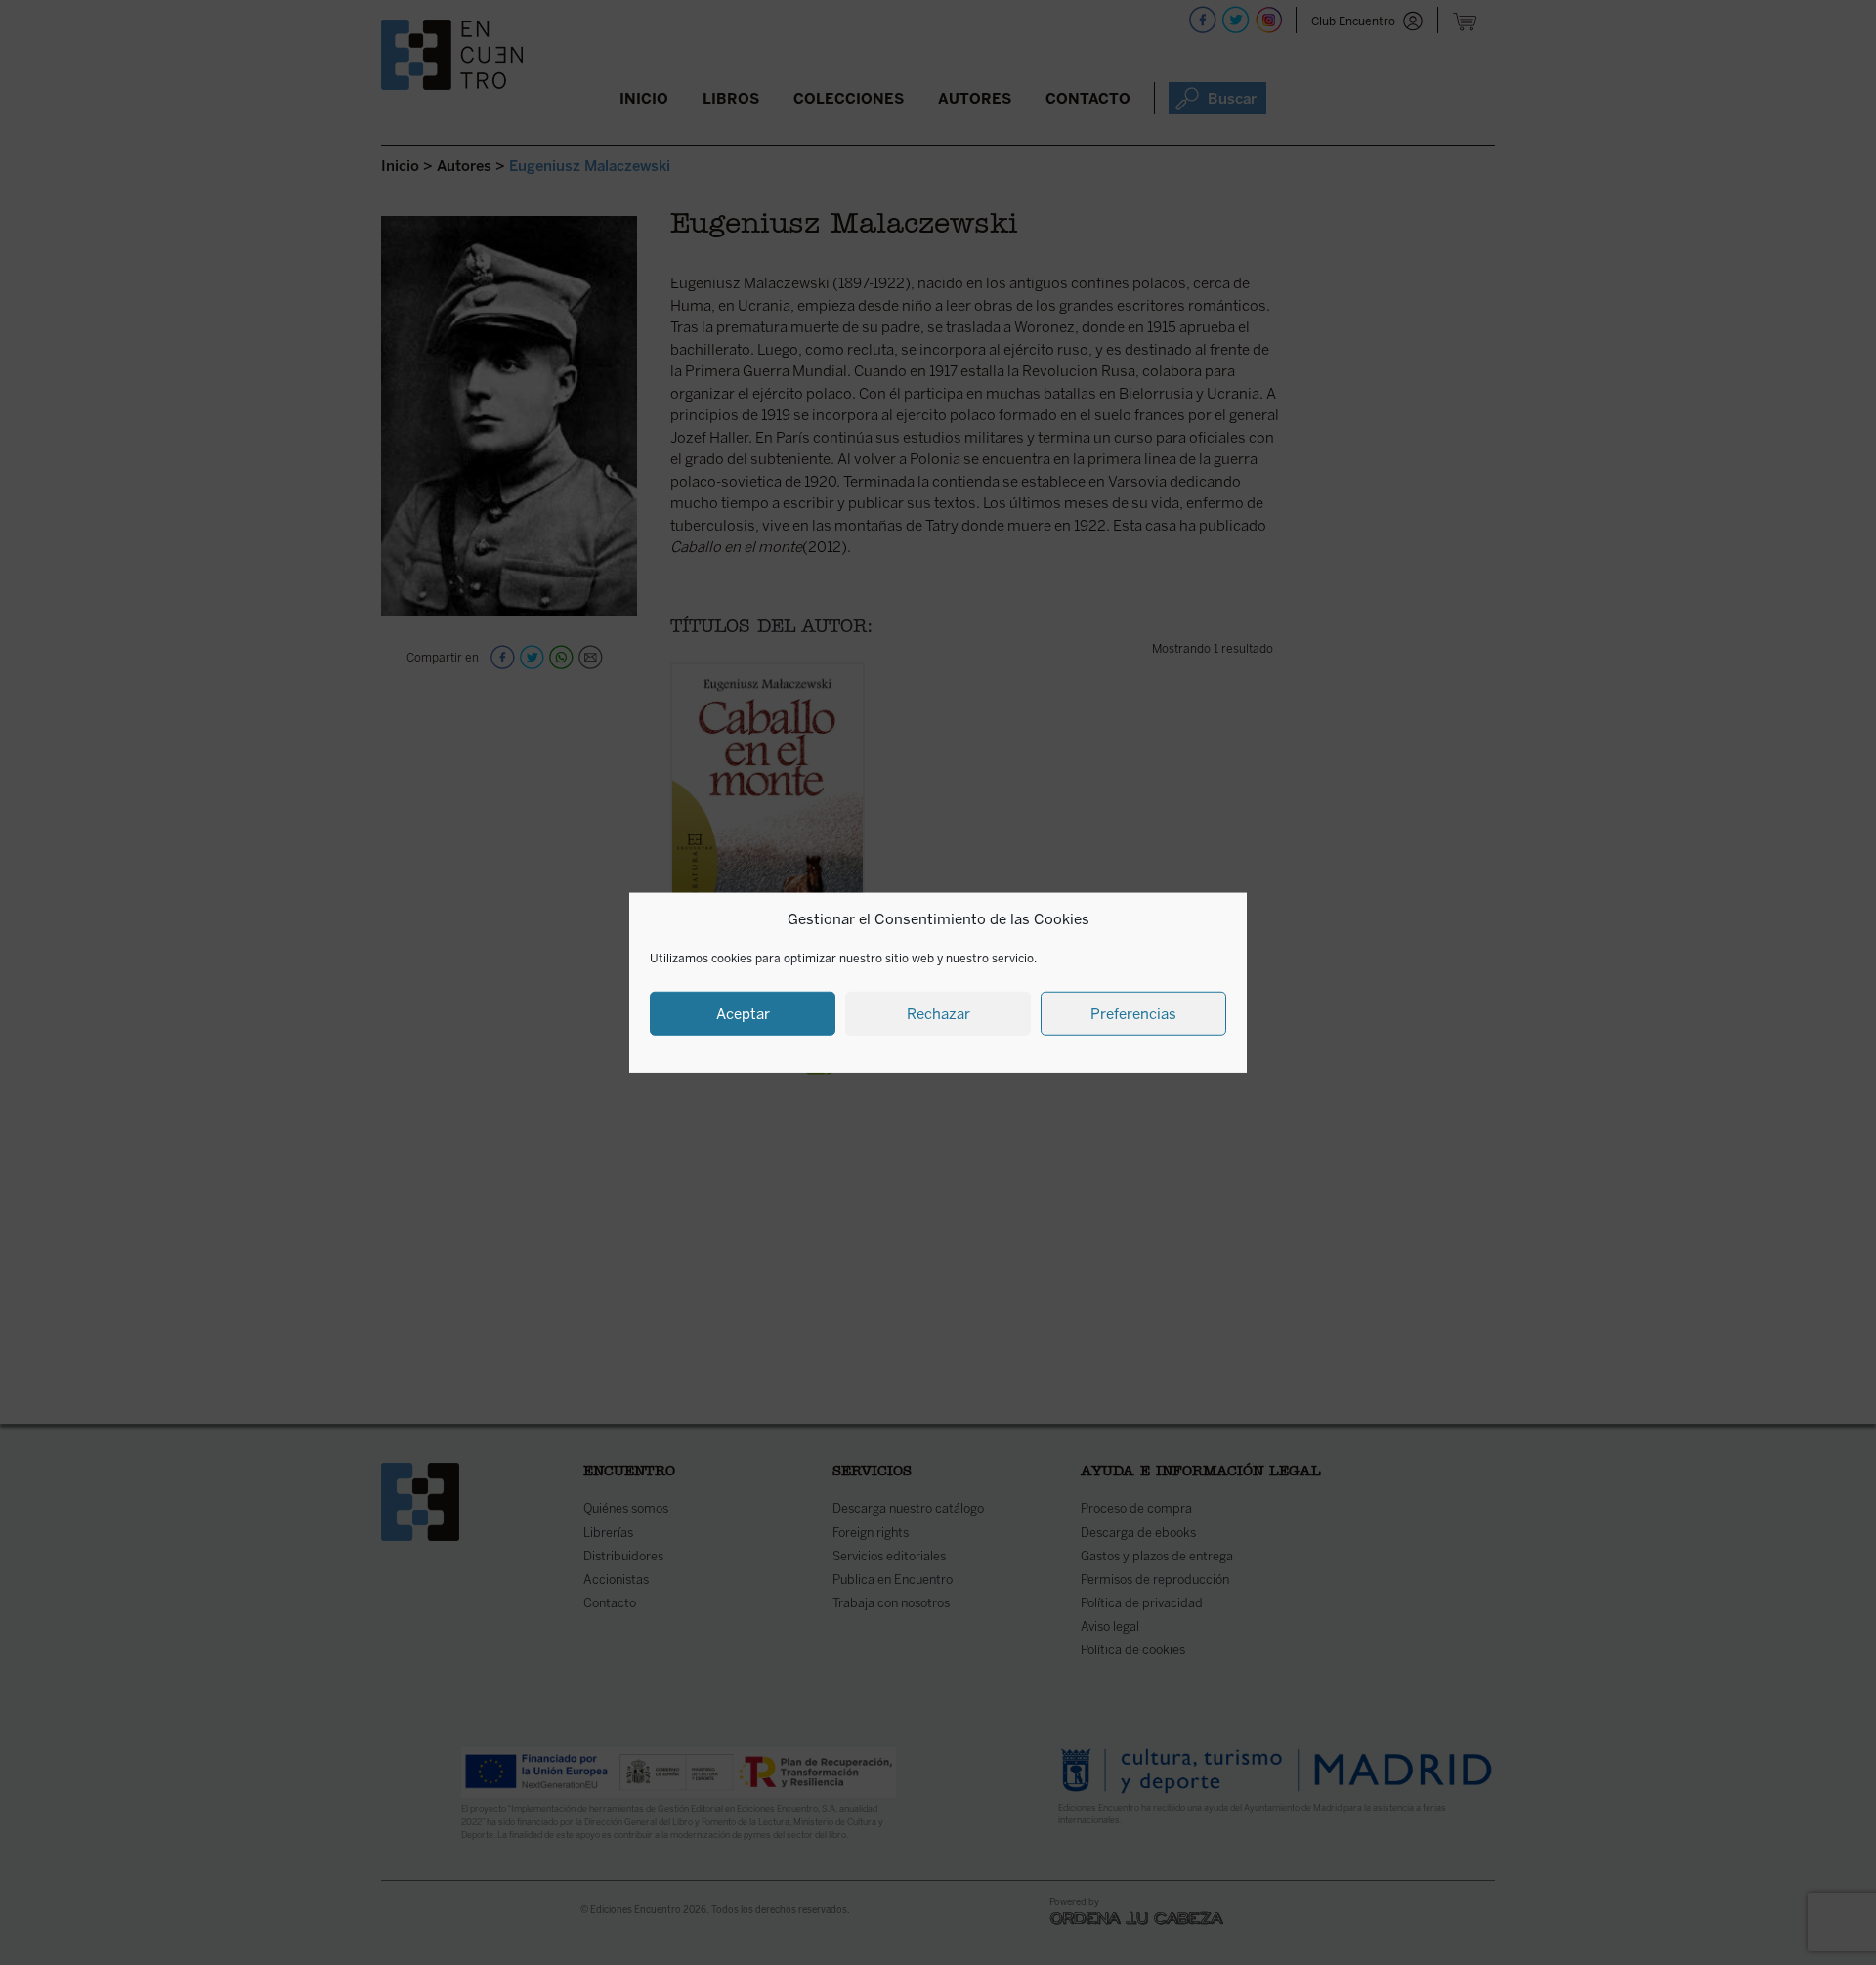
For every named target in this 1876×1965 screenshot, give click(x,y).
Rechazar (938, 1013)
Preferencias (1133, 1013)
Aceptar (743, 1013)
